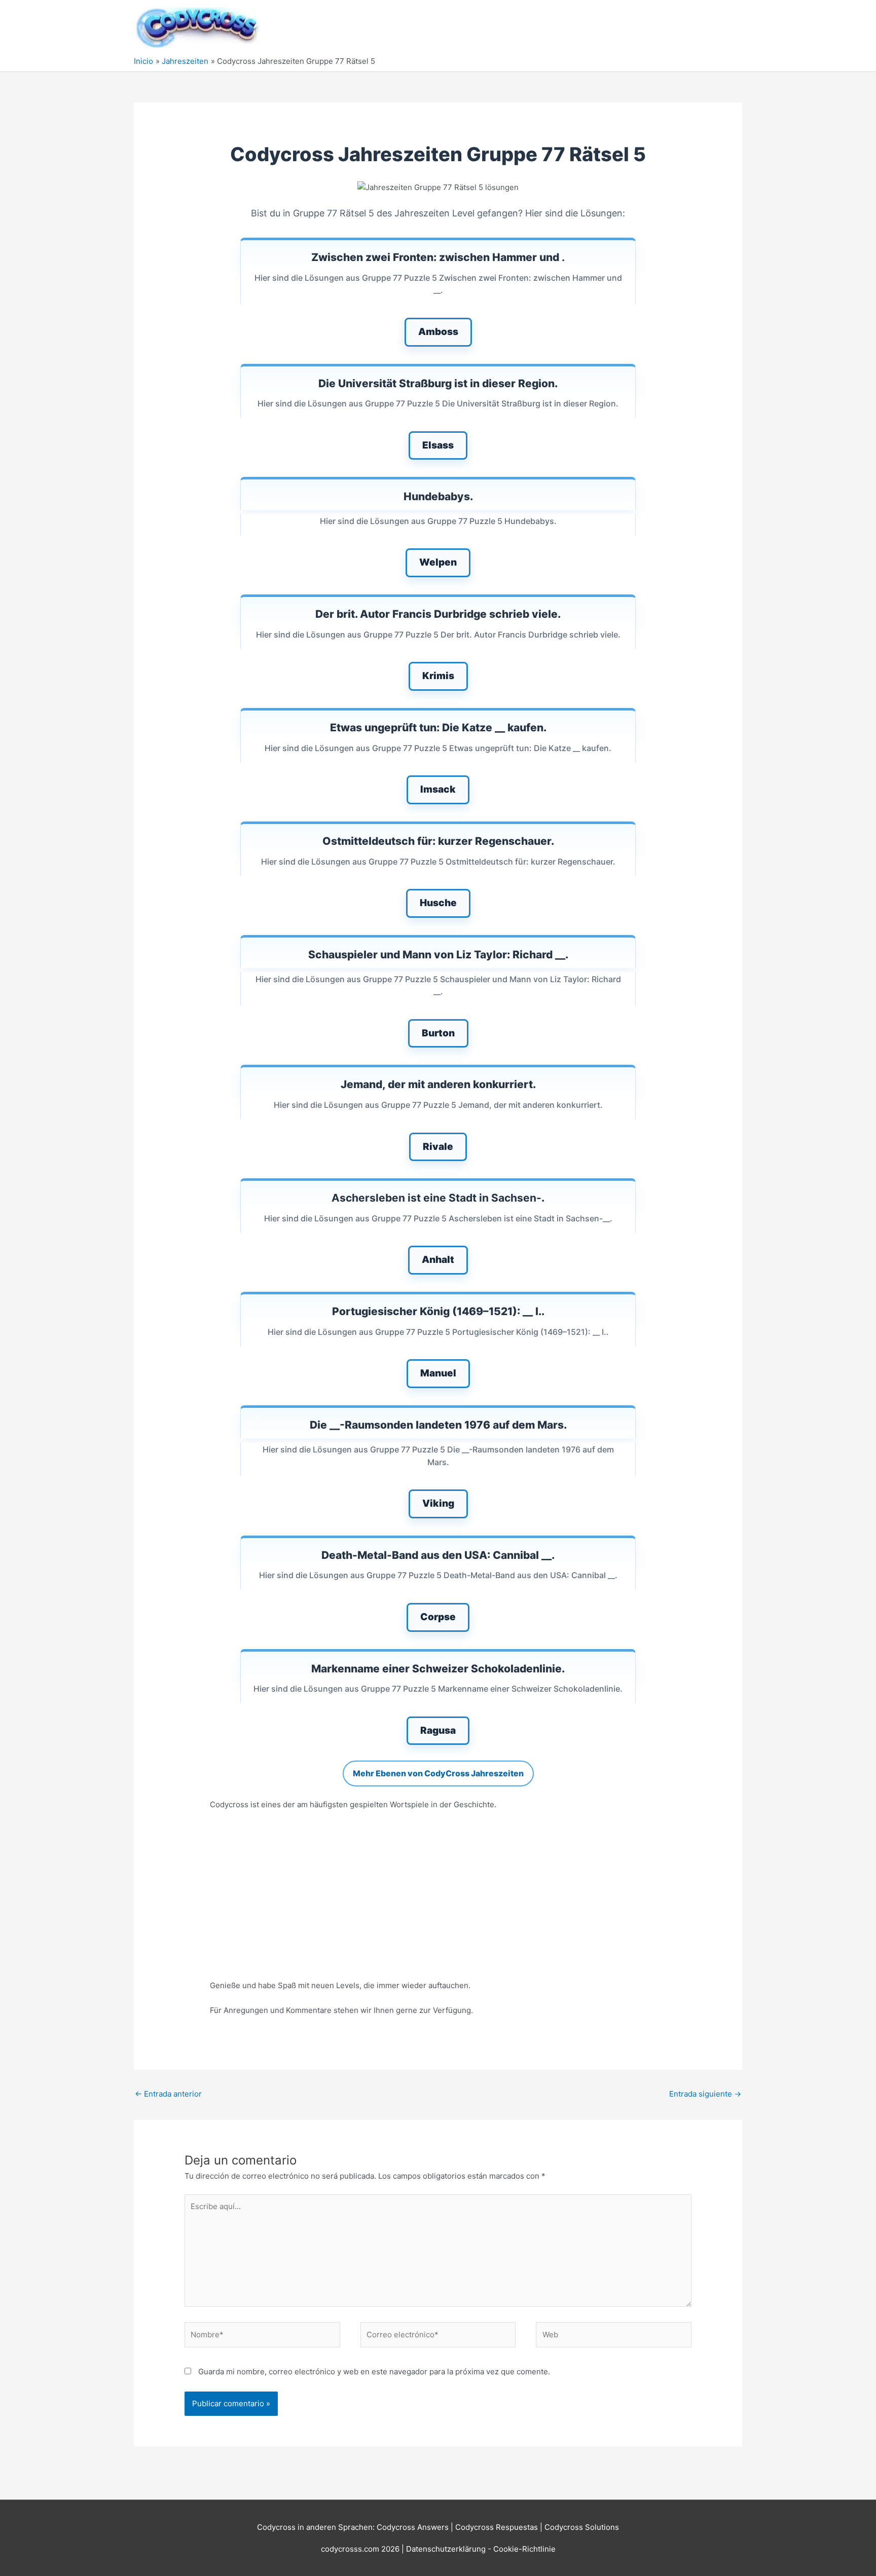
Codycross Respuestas (497, 2527)
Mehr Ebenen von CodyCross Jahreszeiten (438, 1773)
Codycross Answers (413, 2527)
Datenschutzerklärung (447, 2549)
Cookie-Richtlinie (524, 2549)
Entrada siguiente (705, 2094)
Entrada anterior (168, 2094)
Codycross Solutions (582, 2527)
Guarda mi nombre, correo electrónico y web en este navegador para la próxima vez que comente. (374, 2372)
